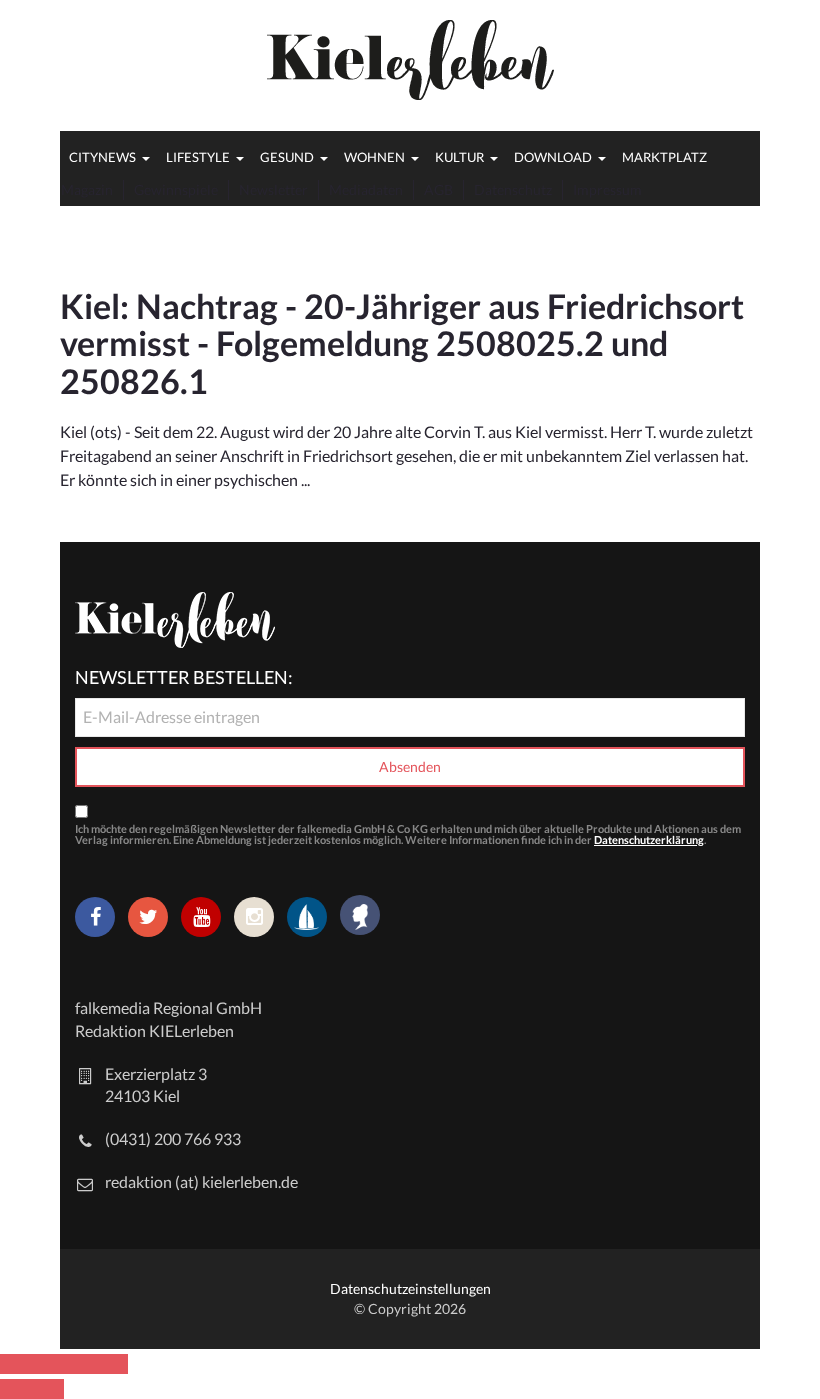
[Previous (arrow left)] (16, 1389)
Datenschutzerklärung (649, 839)
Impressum (607, 189)
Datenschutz (513, 189)
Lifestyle (198, 157)
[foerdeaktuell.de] (307, 917)
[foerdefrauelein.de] (360, 917)
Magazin (87, 189)
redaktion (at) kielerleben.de (201, 1181)
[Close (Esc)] (16, 1364)
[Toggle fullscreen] (80, 1364)
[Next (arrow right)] (48, 1389)
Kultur (459, 157)
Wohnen (374, 157)
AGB (438, 189)
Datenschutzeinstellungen (410, 1288)
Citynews (102, 157)
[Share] (48, 1364)
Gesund (287, 157)
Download (553, 157)
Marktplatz (664, 157)
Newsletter (273, 189)
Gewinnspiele (176, 189)
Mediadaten (366, 189)
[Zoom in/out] (112, 1364)
